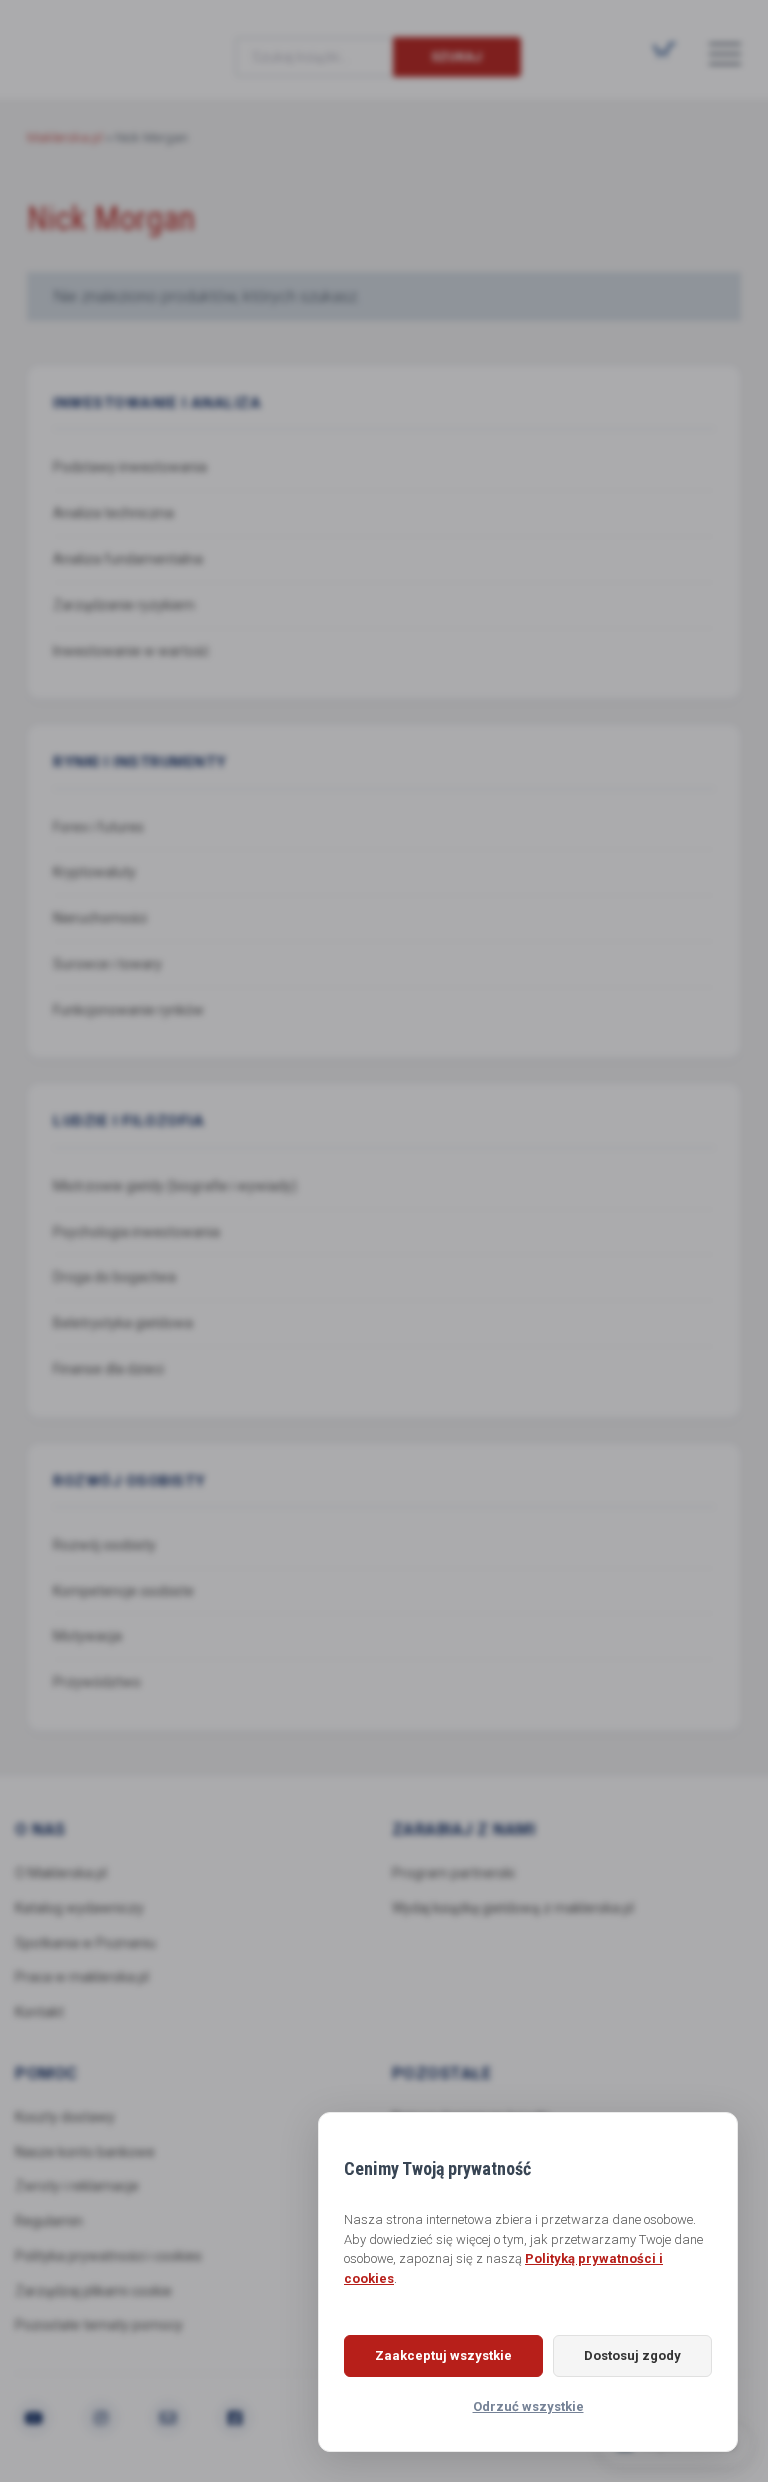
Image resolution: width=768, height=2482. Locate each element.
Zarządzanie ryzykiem (124, 605)
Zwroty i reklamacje (77, 2186)
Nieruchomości (100, 918)
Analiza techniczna (113, 513)
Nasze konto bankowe (85, 2152)
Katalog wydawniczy (79, 1908)
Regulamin (49, 2221)
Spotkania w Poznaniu (85, 1943)
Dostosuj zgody (632, 2355)
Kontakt (39, 2012)
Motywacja (87, 1636)
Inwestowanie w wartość (131, 651)
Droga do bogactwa (114, 1277)
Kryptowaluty (94, 872)
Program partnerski (453, 1873)
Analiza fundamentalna (128, 559)
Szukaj (456, 56)
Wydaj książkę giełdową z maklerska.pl (513, 1908)
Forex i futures (98, 827)
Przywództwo (97, 1682)
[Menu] (725, 53)
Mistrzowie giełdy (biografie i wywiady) (175, 1186)
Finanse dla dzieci (108, 1369)
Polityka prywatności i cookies (108, 2256)
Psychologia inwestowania (136, 1232)
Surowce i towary (107, 964)
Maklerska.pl (99, 41)
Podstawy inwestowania (130, 467)
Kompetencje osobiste (123, 1591)
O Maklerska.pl (61, 1873)
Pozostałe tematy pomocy (99, 2325)
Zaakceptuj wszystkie (443, 2355)
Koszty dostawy (65, 2117)
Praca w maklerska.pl (82, 1977)
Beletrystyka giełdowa (123, 1323)
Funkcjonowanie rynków (128, 1010)
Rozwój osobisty (104, 1545)
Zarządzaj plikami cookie (93, 2291)
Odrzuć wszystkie (528, 2406)
